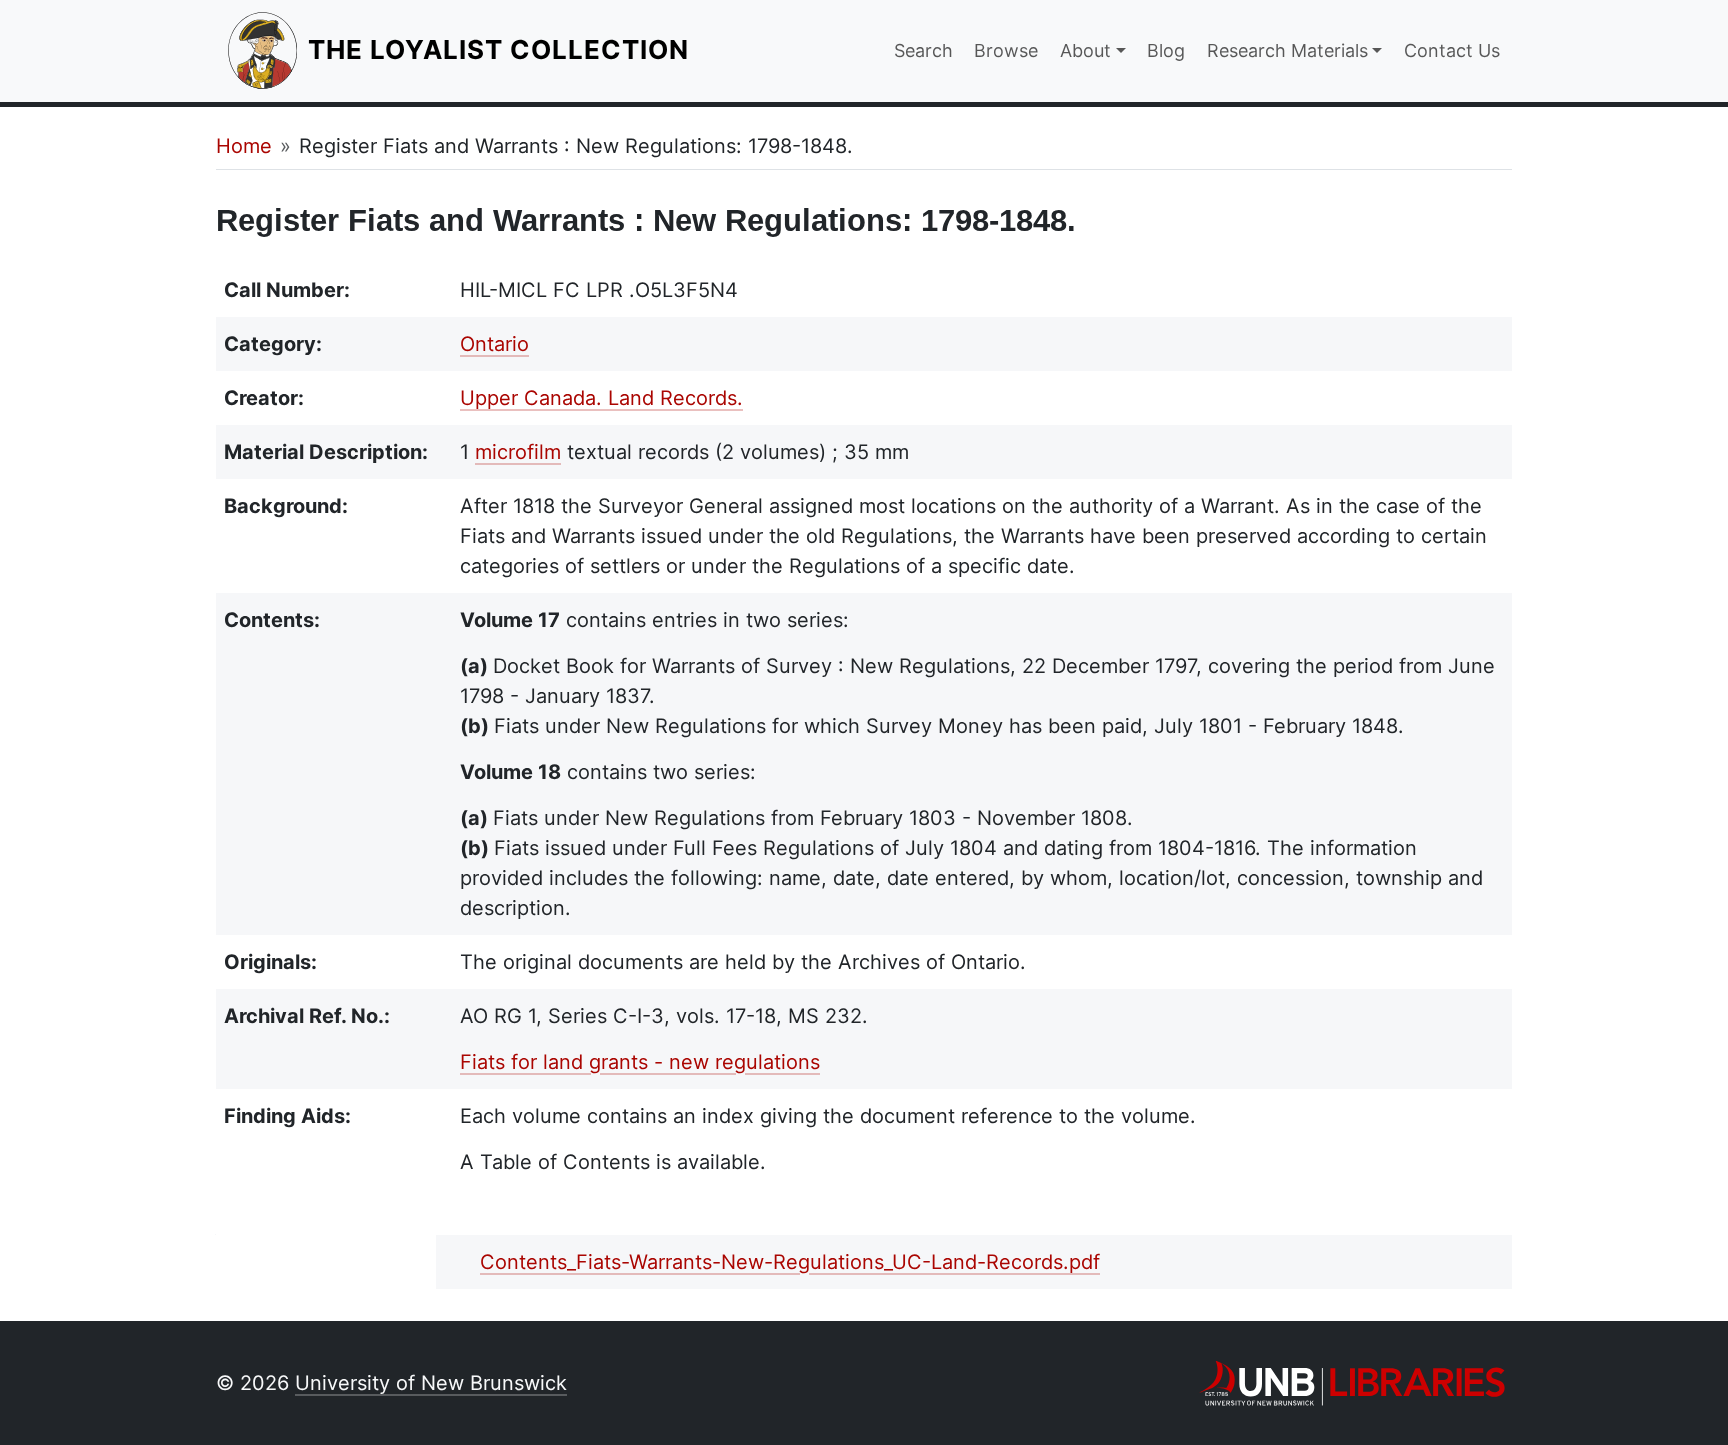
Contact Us (1452, 50)
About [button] (1085, 50)
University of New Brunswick (431, 1383)
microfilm (518, 452)
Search (923, 50)
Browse (1006, 50)
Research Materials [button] (1287, 50)
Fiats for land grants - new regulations (640, 1062)
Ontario (494, 344)
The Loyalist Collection (500, 49)
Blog (1166, 50)
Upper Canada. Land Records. (601, 398)
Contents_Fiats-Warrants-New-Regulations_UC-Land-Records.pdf (790, 1262)
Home (244, 146)
